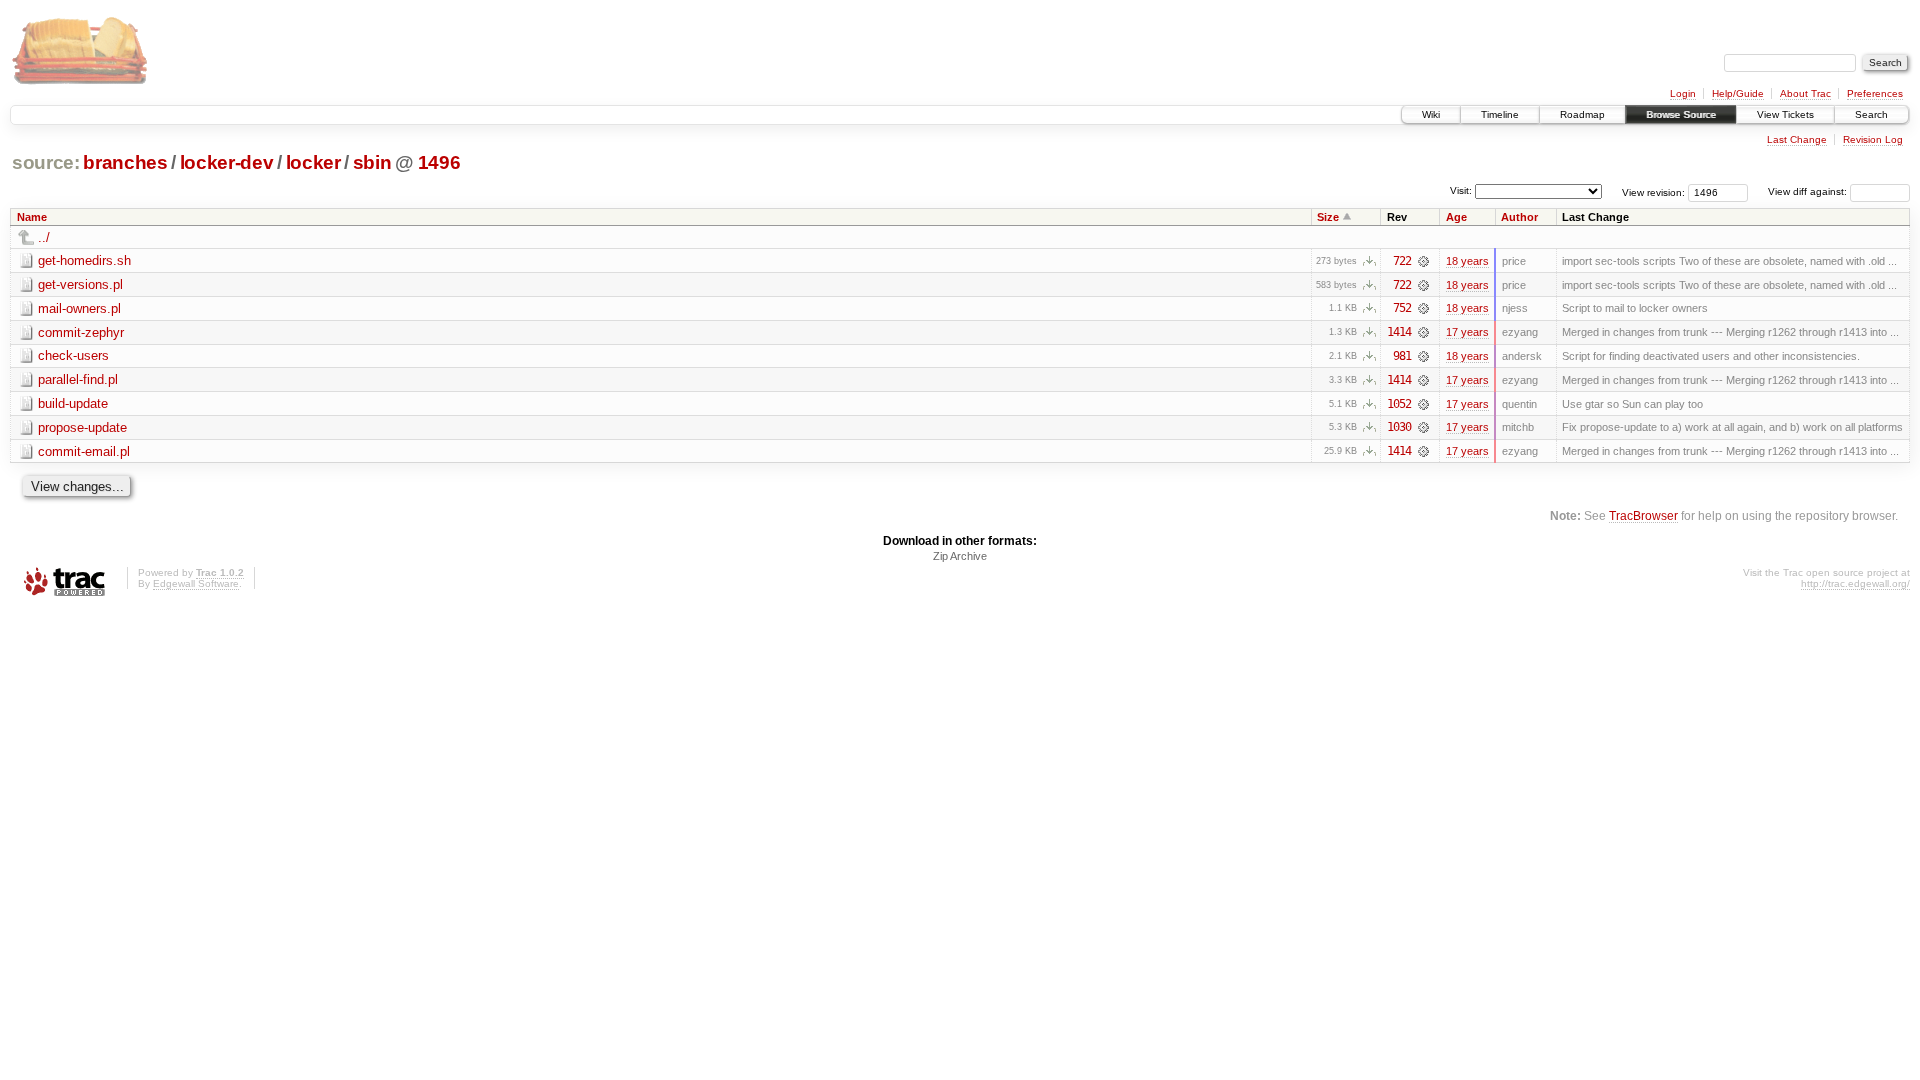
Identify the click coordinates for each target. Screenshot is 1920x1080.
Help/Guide (1738, 93)
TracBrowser (1643, 515)
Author (1519, 217)
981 (1402, 356)
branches (125, 162)
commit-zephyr (81, 332)
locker (313, 162)
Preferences (1875, 93)
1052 (1399, 404)
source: (46, 162)
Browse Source (1681, 114)
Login (1683, 93)
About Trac (1805, 93)
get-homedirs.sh (84, 260)
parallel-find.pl (78, 379)
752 (1402, 308)
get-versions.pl (80, 284)
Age (1456, 217)
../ (44, 237)
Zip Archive (960, 556)
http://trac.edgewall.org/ (1855, 583)
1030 (1399, 427)
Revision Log (1873, 139)
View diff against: (1809, 191)
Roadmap (1582, 114)
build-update (73, 403)
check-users (73, 355)
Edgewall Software (196, 583)
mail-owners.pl (79, 308)
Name (32, 217)
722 (1402, 261)
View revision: (1653, 191)
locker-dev (227, 162)
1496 (439, 162)
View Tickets (1785, 114)
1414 (1399, 332)
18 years (1467, 261)
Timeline (1500, 114)
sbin (372, 162)
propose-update (82, 427)
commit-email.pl (84, 451)
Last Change (1797, 139)
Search (1871, 114)
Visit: (1461, 190)
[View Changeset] (1423, 261)
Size (1328, 217)
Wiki (1431, 114)
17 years (1467, 332)
